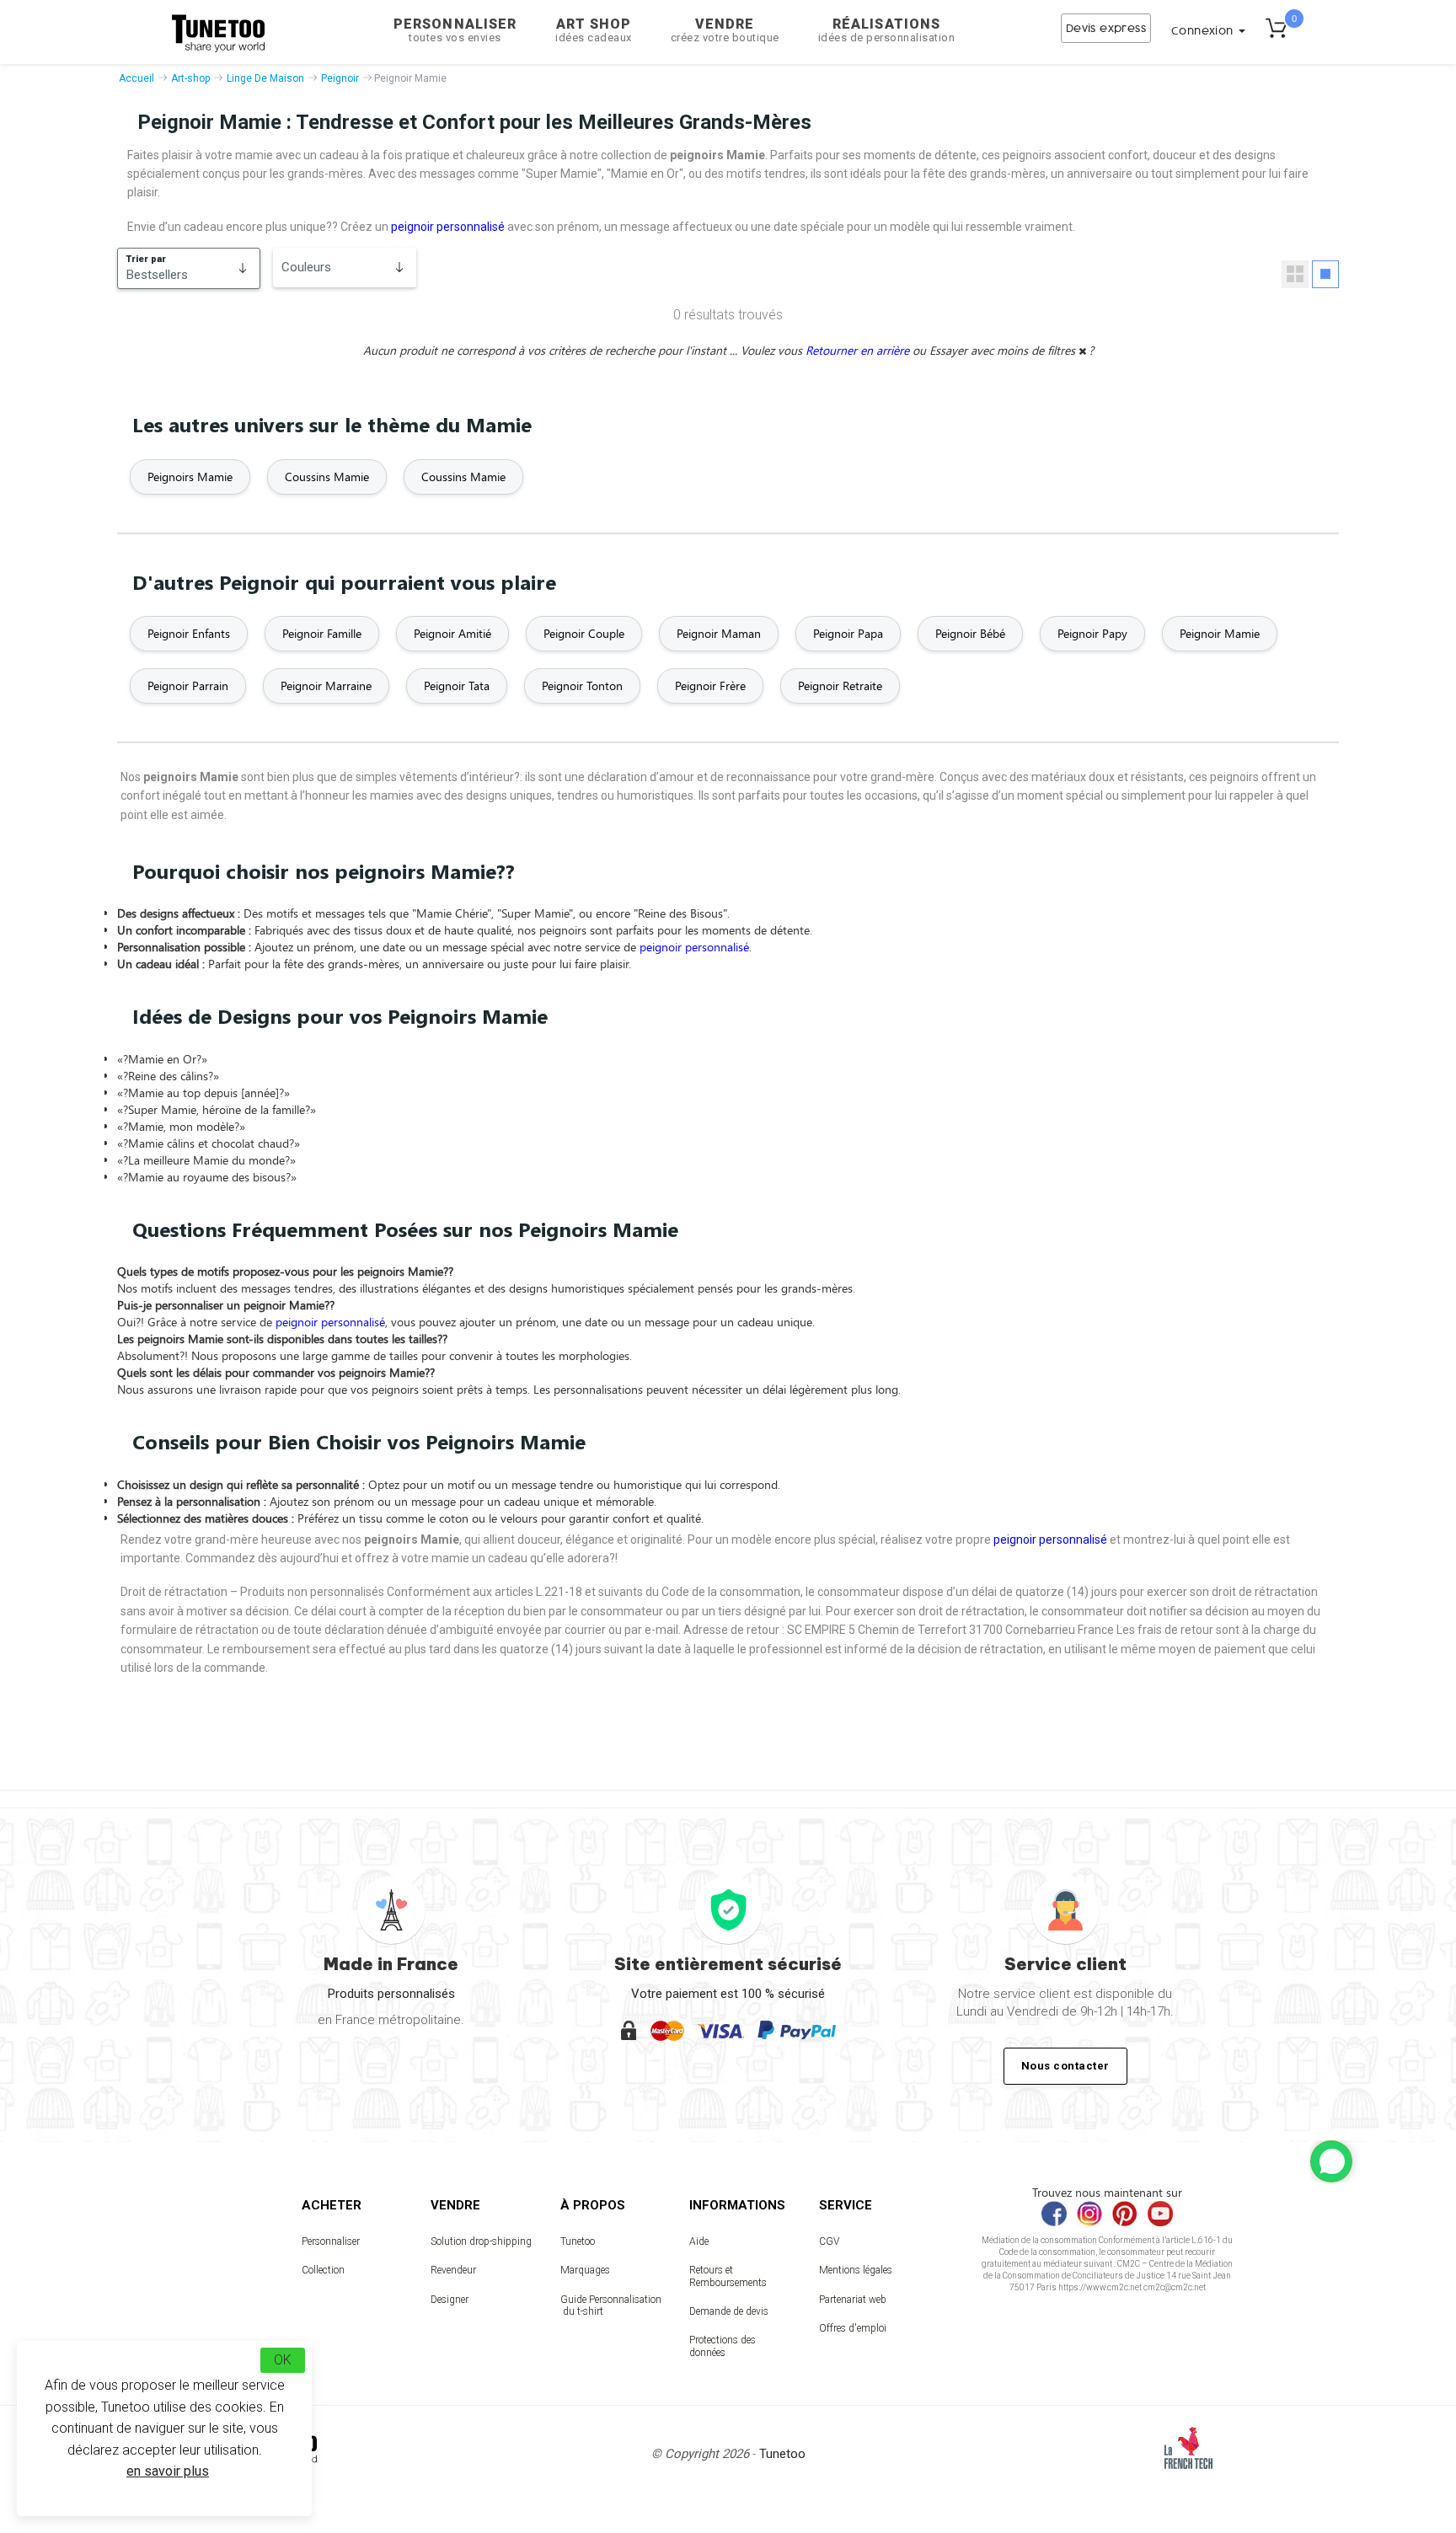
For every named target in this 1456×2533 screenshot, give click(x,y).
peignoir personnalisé (448, 227)
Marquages (585, 2270)
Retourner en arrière (859, 350)
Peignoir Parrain (188, 685)
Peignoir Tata (457, 685)
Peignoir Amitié (452, 633)
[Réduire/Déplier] (1331, 2161)
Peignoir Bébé (970, 633)
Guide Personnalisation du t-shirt (611, 2305)
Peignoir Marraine (326, 685)
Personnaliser (455, 30)
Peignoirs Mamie (190, 477)
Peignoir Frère (710, 685)
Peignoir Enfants (189, 633)
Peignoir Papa (848, 633)
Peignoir (340, 78)
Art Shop (594, 30)
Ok (283, 2360)
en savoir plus (168, 2471)
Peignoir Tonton (582, 685)
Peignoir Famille (322, 633)
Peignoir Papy (1092, 633)
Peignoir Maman (719, 633)
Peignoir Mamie (1220, 633)
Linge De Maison (265, 78)
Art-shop (190, 78)
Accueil (136, 78)
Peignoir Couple (584, 633)
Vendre (725, 30)
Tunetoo (578, 2241)
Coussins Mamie (327, 477)
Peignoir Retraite (840, 685)
